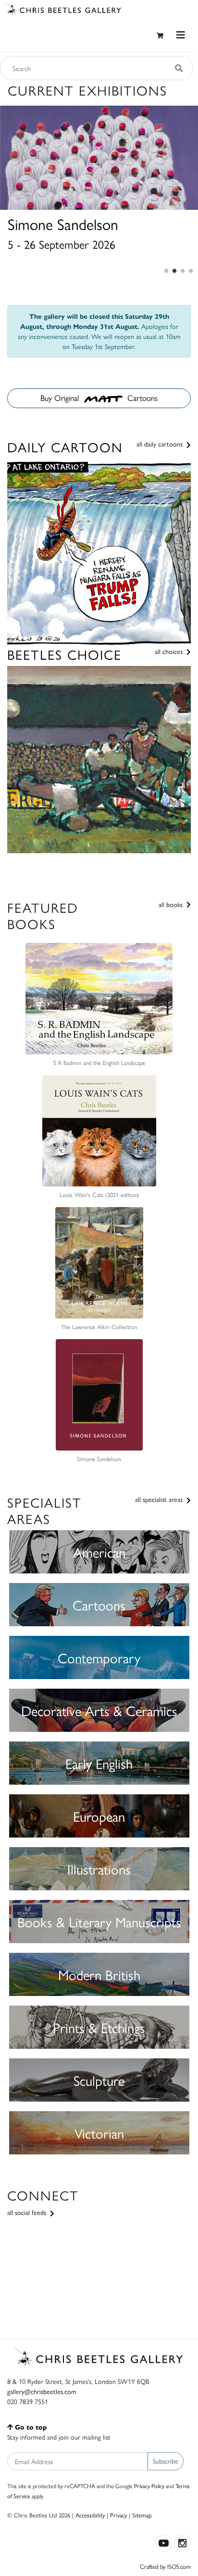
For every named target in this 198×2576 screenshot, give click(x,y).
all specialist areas (160, 1499)
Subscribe (166, 2461)
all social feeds (28, 2212)
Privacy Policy (149, 2486)
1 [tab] (166, 271)
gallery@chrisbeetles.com (42, 2391)
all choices (170, 651)
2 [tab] (174, 271)
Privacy (118, 2515)
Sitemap (142, 2515)
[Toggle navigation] (181, 35)
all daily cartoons (161, 444)
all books (172, 904)
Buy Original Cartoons (99, 398)
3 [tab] (183, 271)
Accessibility (90, 2515)
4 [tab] (191, 271)
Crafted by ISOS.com (165, 2566)
